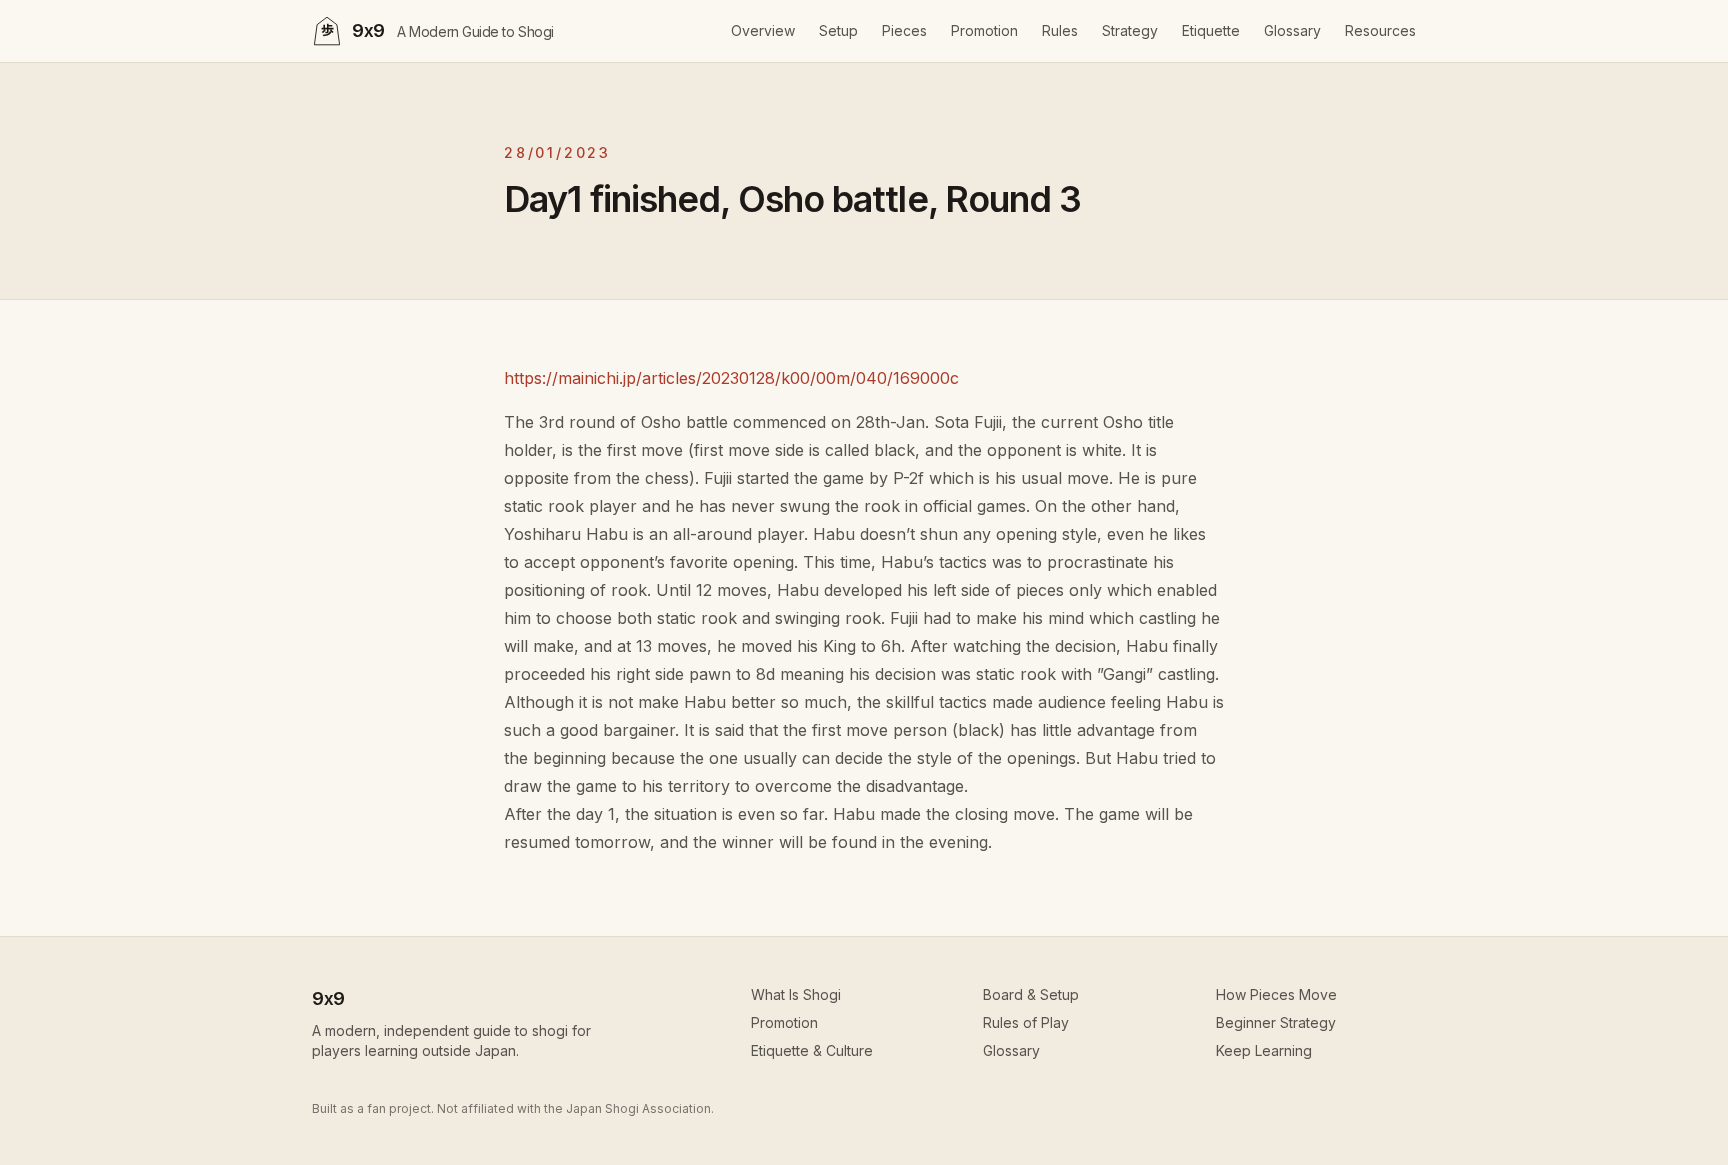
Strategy (1130, 30)
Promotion (984, 30)
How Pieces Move (1276, 994)
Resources (1380, 30)
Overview (763, 30)
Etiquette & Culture (812, 1050)
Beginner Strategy (1276, 1022)
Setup (838, 30)
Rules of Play (1026, 1022)
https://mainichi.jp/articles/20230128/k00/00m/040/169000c (731, 378)
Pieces (904, 30)
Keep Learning (1264, 1050)
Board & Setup (1031, 994)
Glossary (1292, 30)
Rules (1060, 30)
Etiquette (1211, 30)
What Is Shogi (796, 994)
